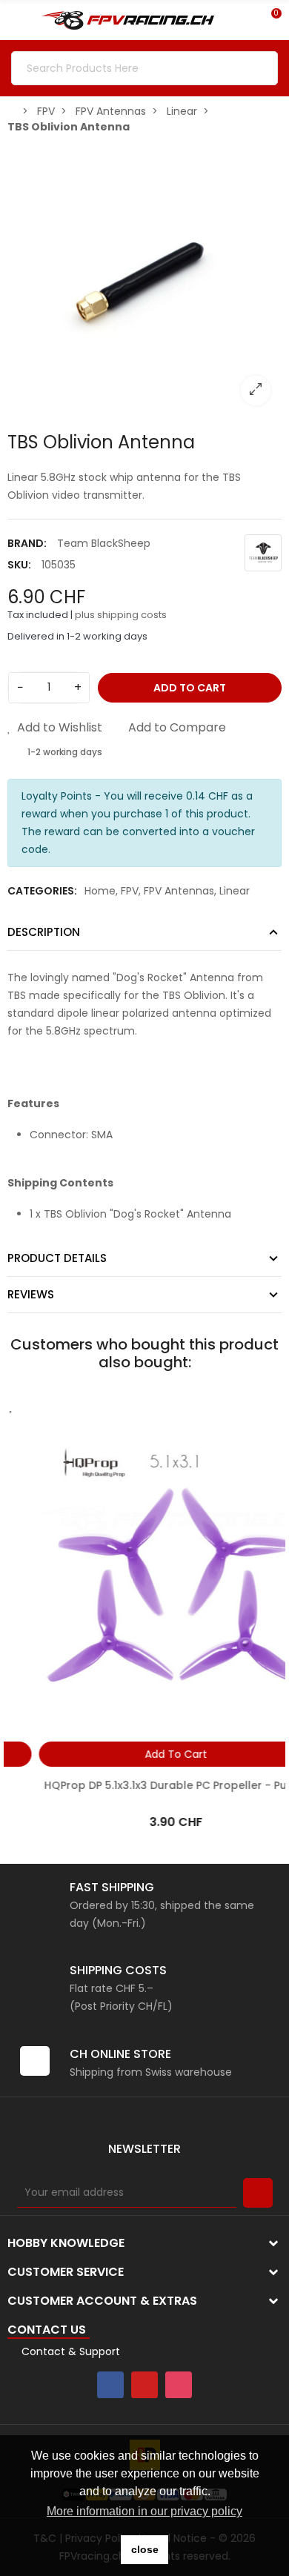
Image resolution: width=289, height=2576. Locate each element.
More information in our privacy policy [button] (144, 2511)
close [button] (145, 2549)
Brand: (27, 543)
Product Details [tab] (57, 1258)
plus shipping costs (121, 615)
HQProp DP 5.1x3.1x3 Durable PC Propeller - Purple (144, 1785)
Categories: (42, 891)
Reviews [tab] (31, 1294)
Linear (235, 891)
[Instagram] (179, 2385)
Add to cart (190, 688)
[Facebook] (110, 2385)
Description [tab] (44, 932)
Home (100, 891)
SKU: (19, 565)
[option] (144, 279)
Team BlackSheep (104, 543)
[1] (258, 2193)
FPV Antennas (179, 891)
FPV (130, 891)
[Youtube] (144, 2385)
